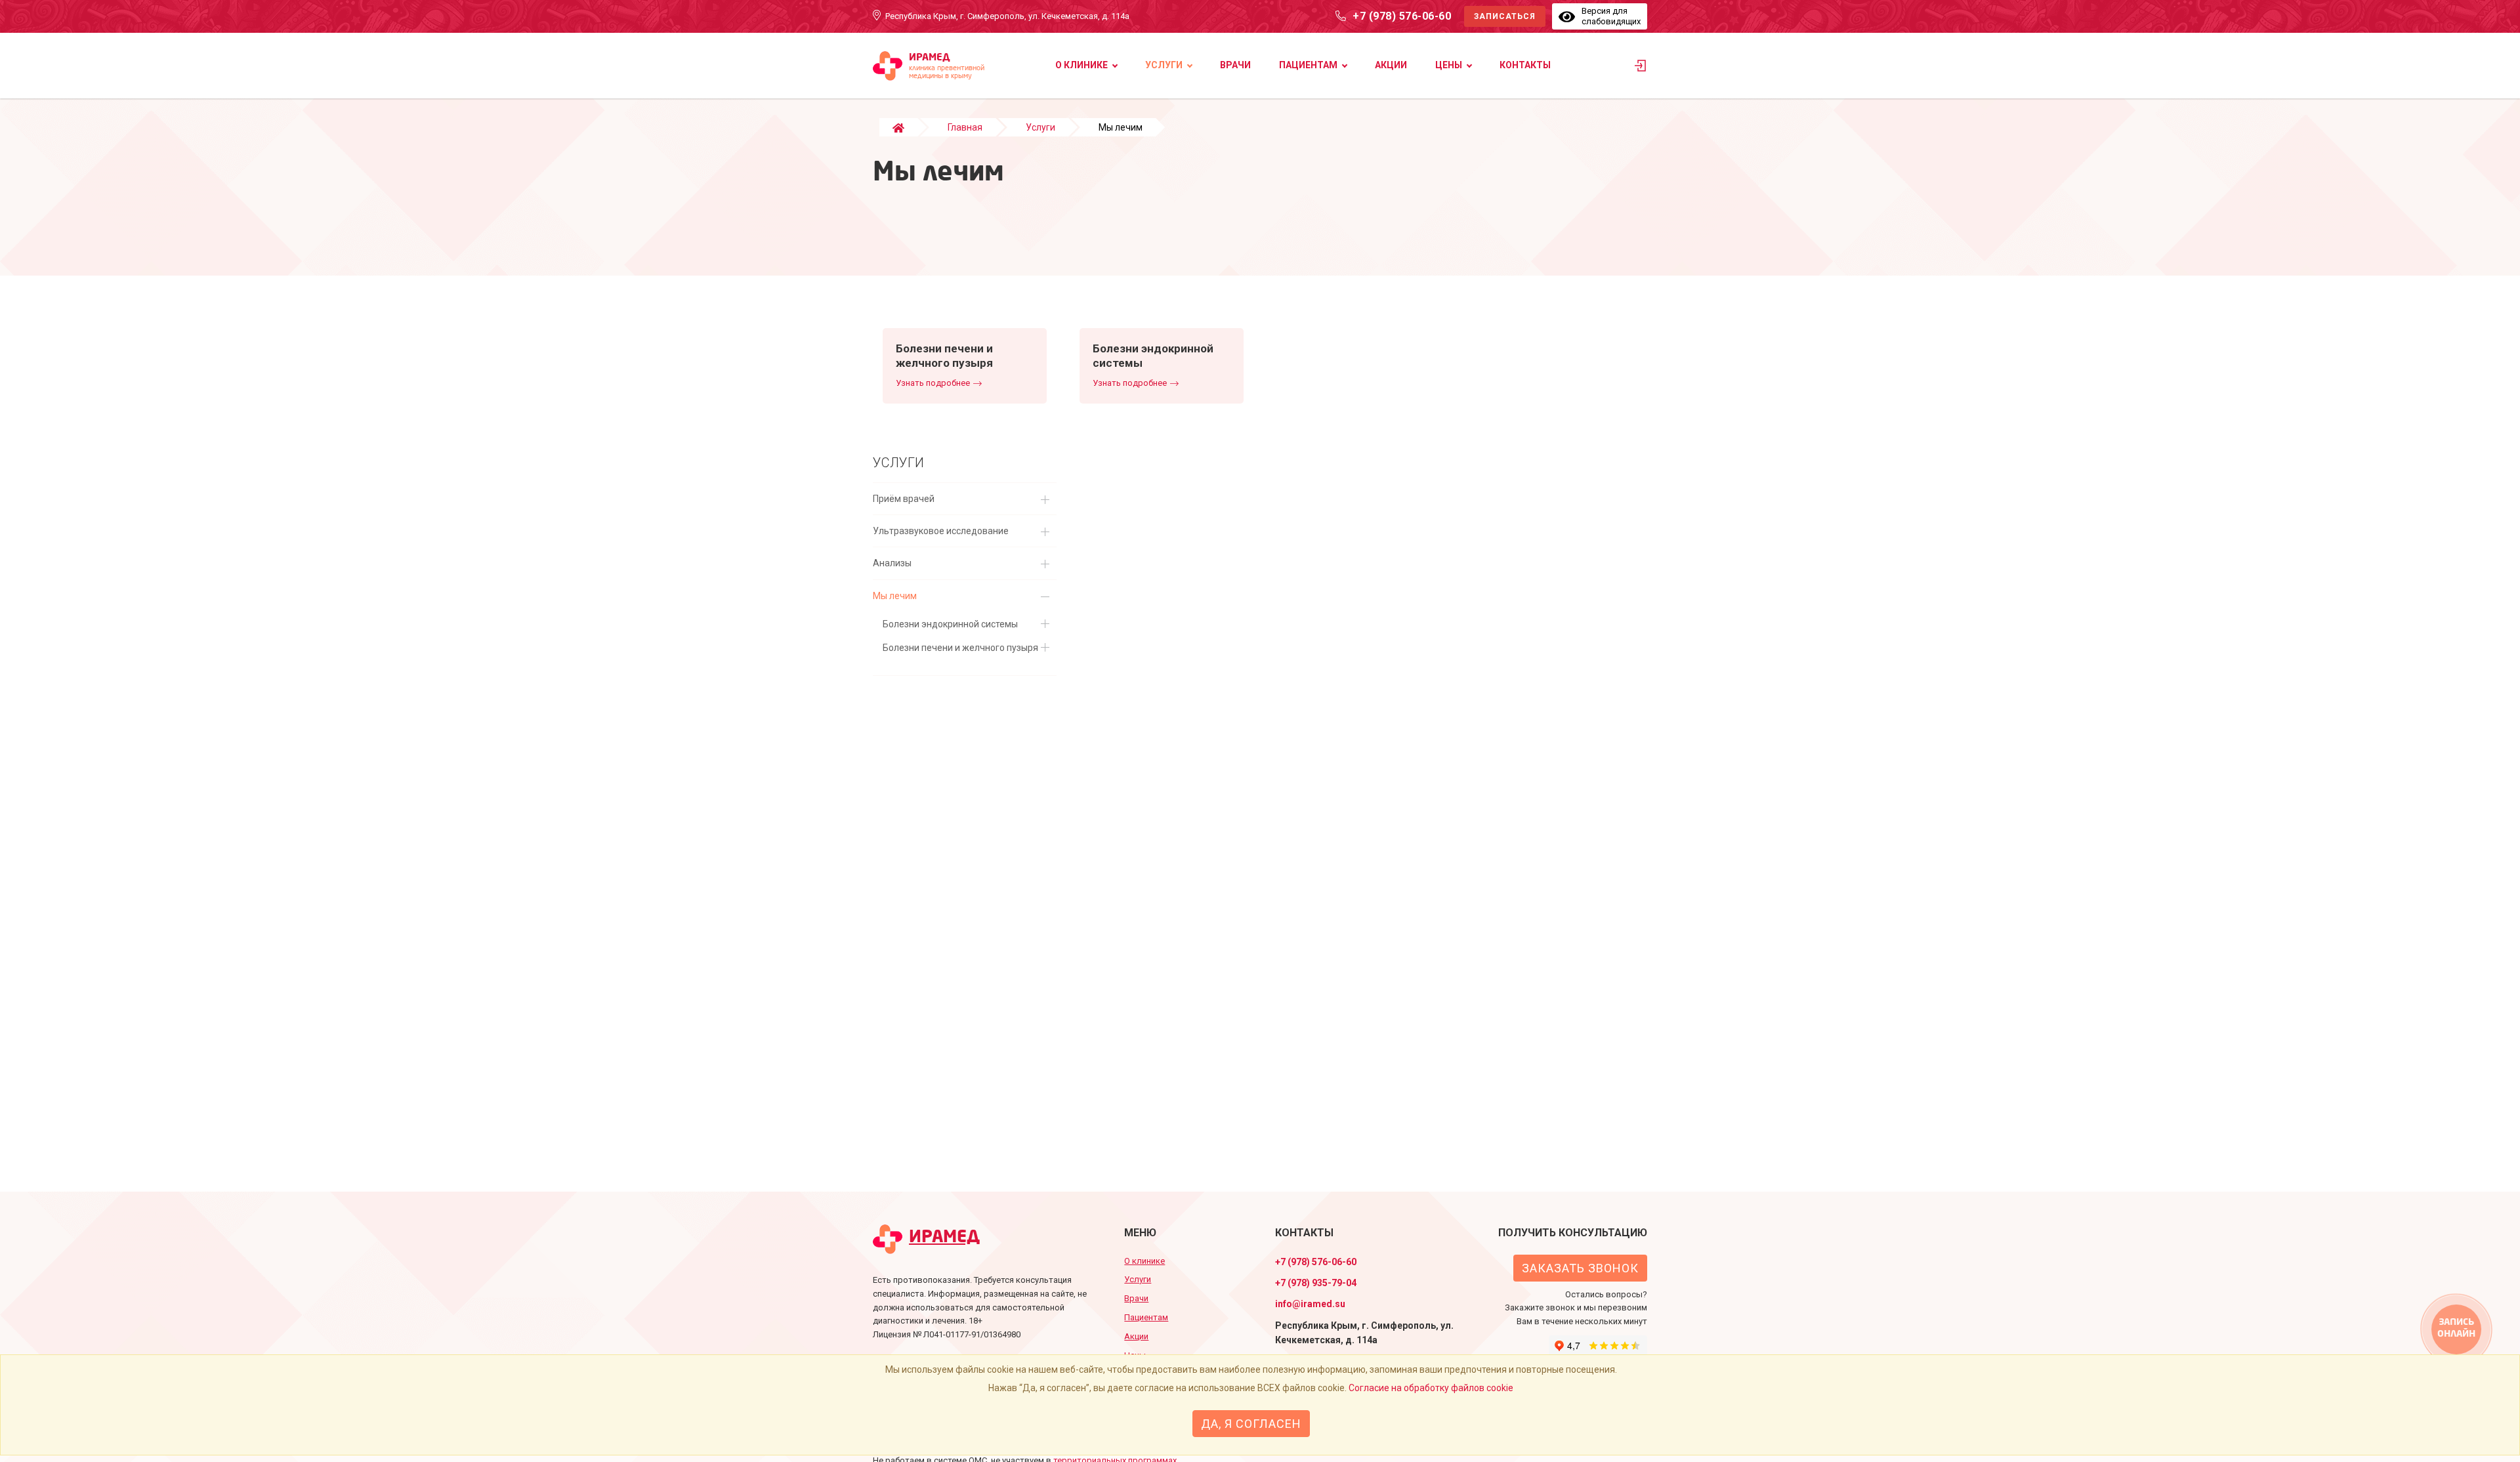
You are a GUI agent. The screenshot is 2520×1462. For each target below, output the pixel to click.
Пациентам (1308, 65)
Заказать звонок (1580, 1268)
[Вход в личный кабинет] (1641, 69)
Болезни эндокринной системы (950, 624)
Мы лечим (895, 596)
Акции (1391, 65)
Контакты (1525, 65)
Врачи (1235, 65)
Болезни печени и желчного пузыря (960, 648)
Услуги (1164, 65)
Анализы (892, 563)
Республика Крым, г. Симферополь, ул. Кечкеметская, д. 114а (1007, 16)
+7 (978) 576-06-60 (1402, 16)
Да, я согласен (1251, 1424)
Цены (1449, 65)
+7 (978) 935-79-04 (1316, 1283)
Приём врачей (904, 499)
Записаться (1505, 16)
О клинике (1081, 65)
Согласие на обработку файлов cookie (1431, 1388)
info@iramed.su (1310, 1304)
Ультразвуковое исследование (941, 531)
